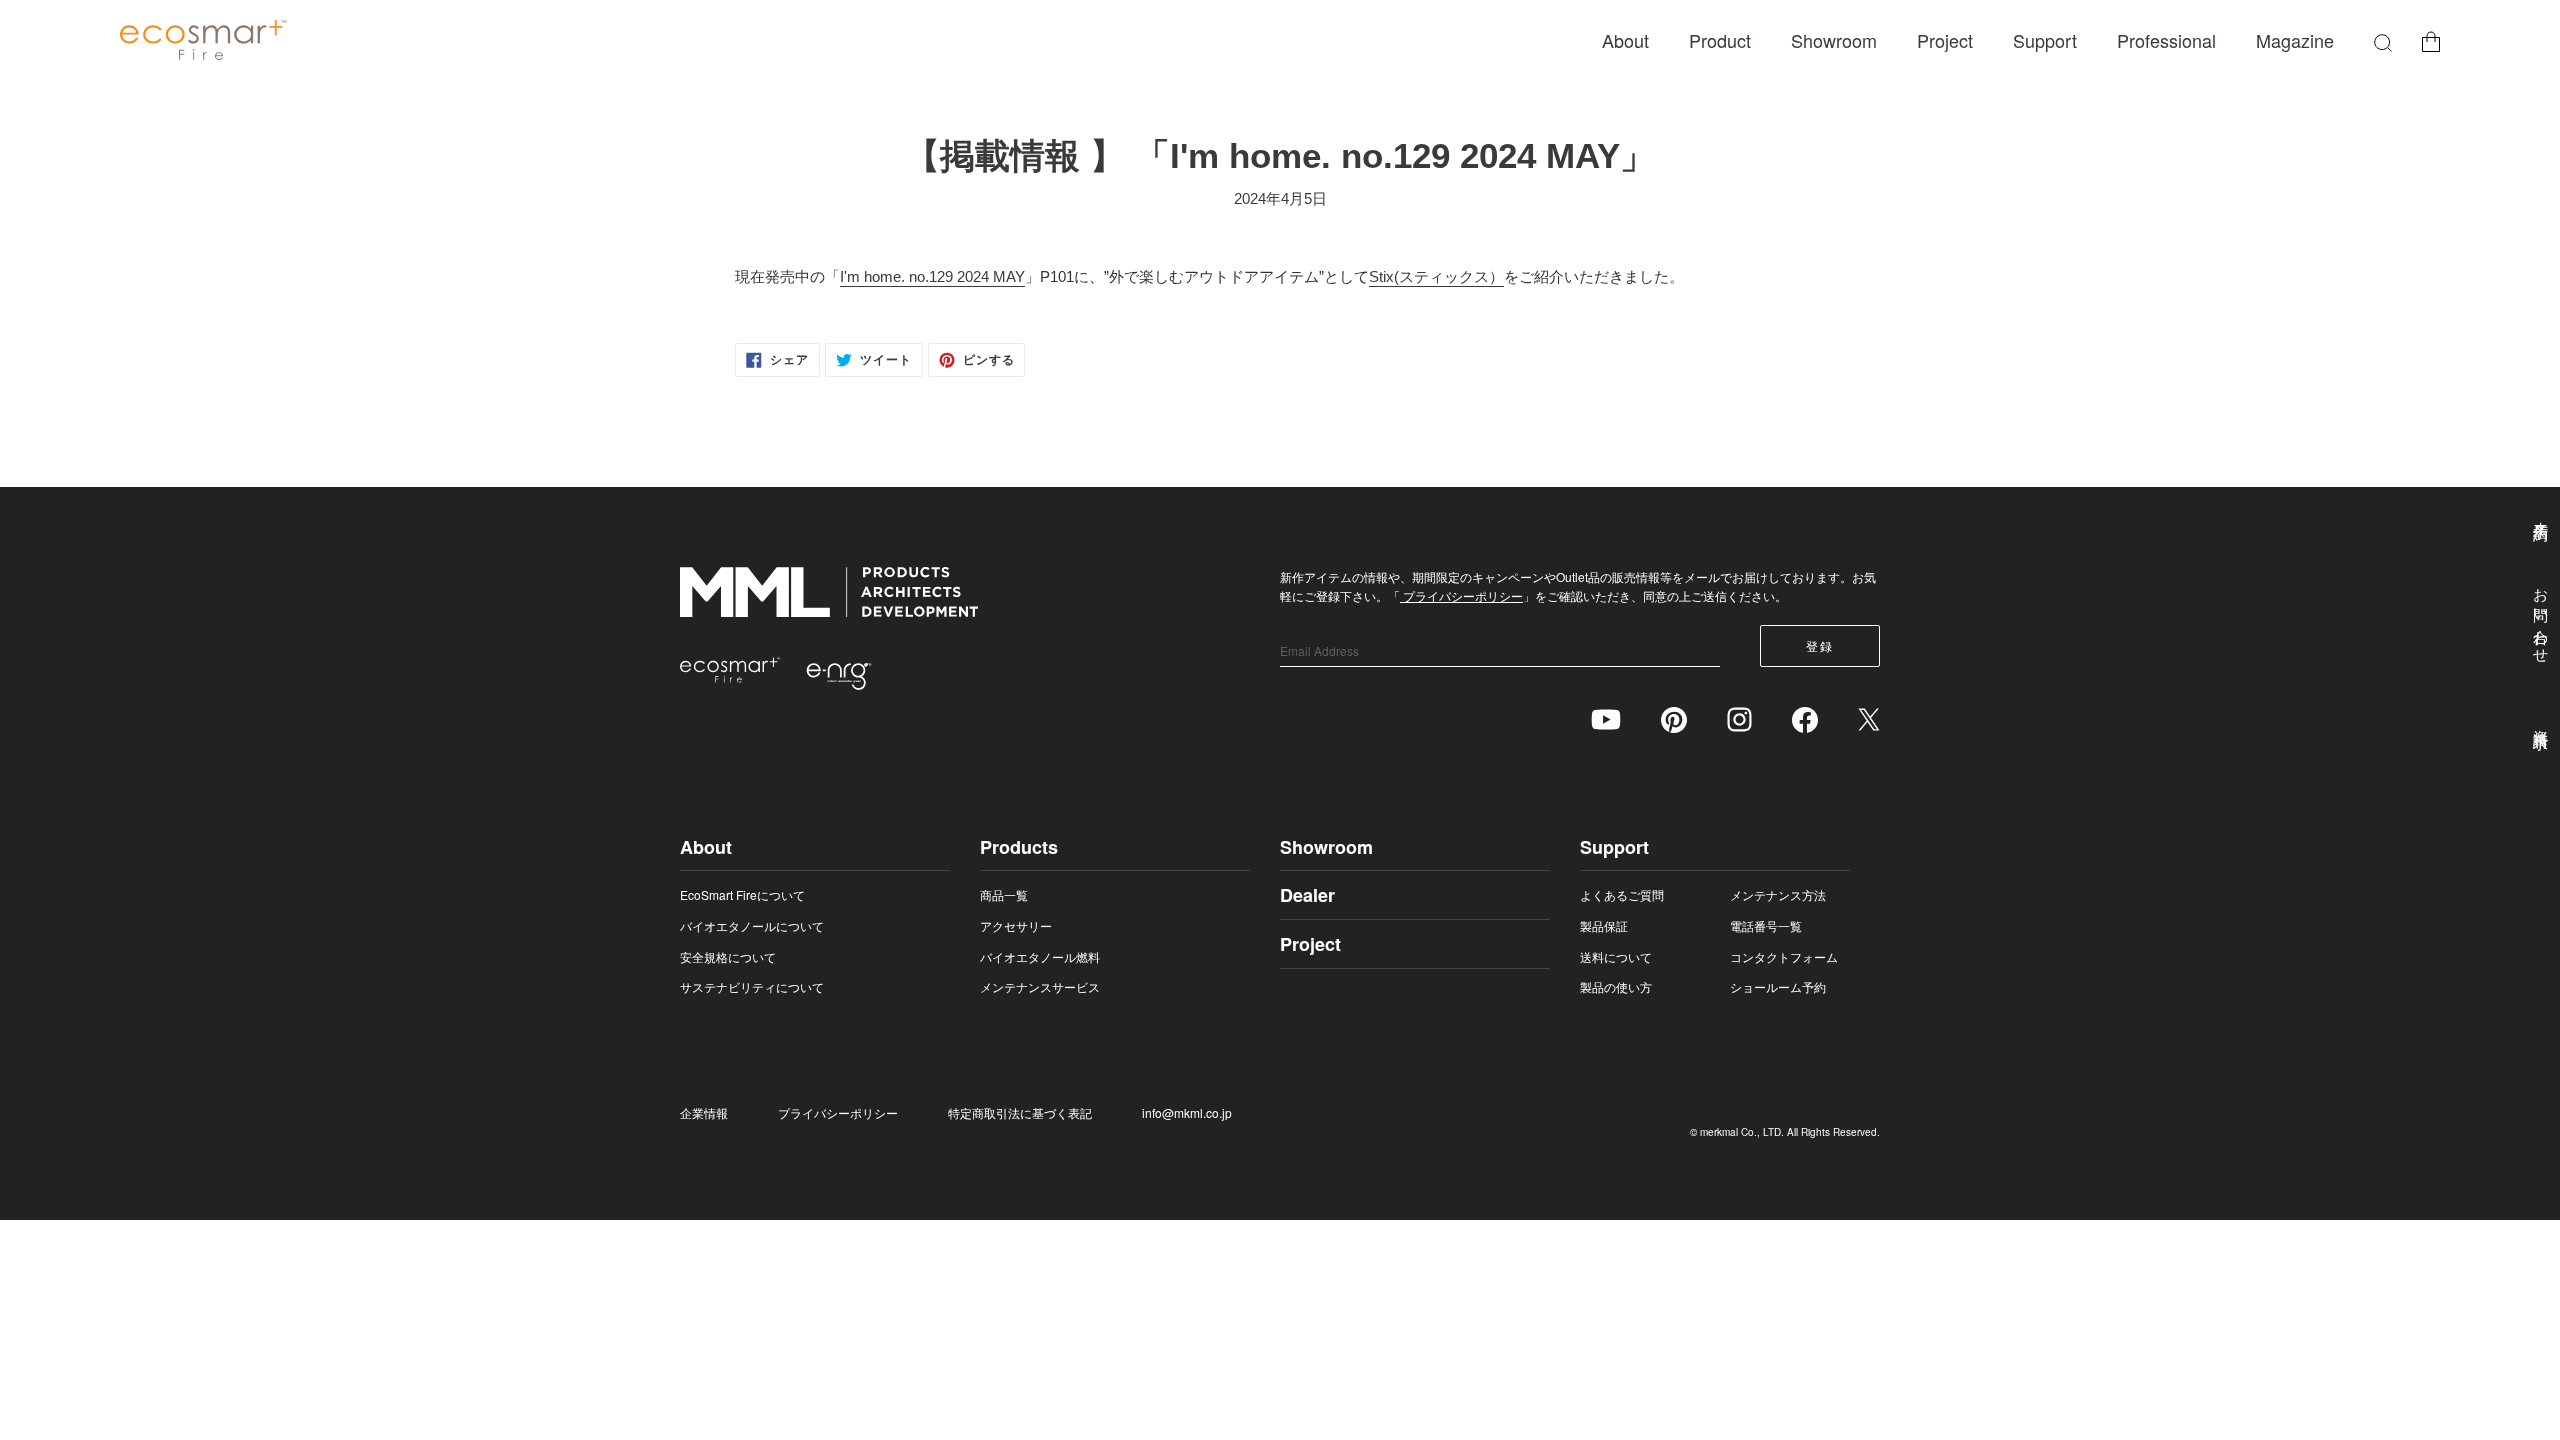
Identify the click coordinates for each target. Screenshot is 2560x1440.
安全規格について (728, 956)
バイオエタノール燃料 (1040, 956)
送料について (1616, 956)
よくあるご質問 (1622, 894)
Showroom (1834, 40)
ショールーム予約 (1778, 986)
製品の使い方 (1616, 986)
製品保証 (1604, 925)
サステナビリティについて (752, 986)
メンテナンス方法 (1778, 894)
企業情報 (704, 1112)
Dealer (1307, 895)
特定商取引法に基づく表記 (1020, 1112)
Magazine (2295, 40)
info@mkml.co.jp (1187, 1112)
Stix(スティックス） (1436, 276)
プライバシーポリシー (1461, 595)
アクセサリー (1016, 925)
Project (1945, 40)
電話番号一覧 (1766, 925)
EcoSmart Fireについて (742, 894)
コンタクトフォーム (1784, 956)
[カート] (2431, 40)
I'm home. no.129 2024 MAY (932, 276)
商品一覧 (1004, 894)
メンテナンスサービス (1040, 986)
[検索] (2383, 40)
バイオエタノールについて (752, 925)
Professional (2166, 40)
